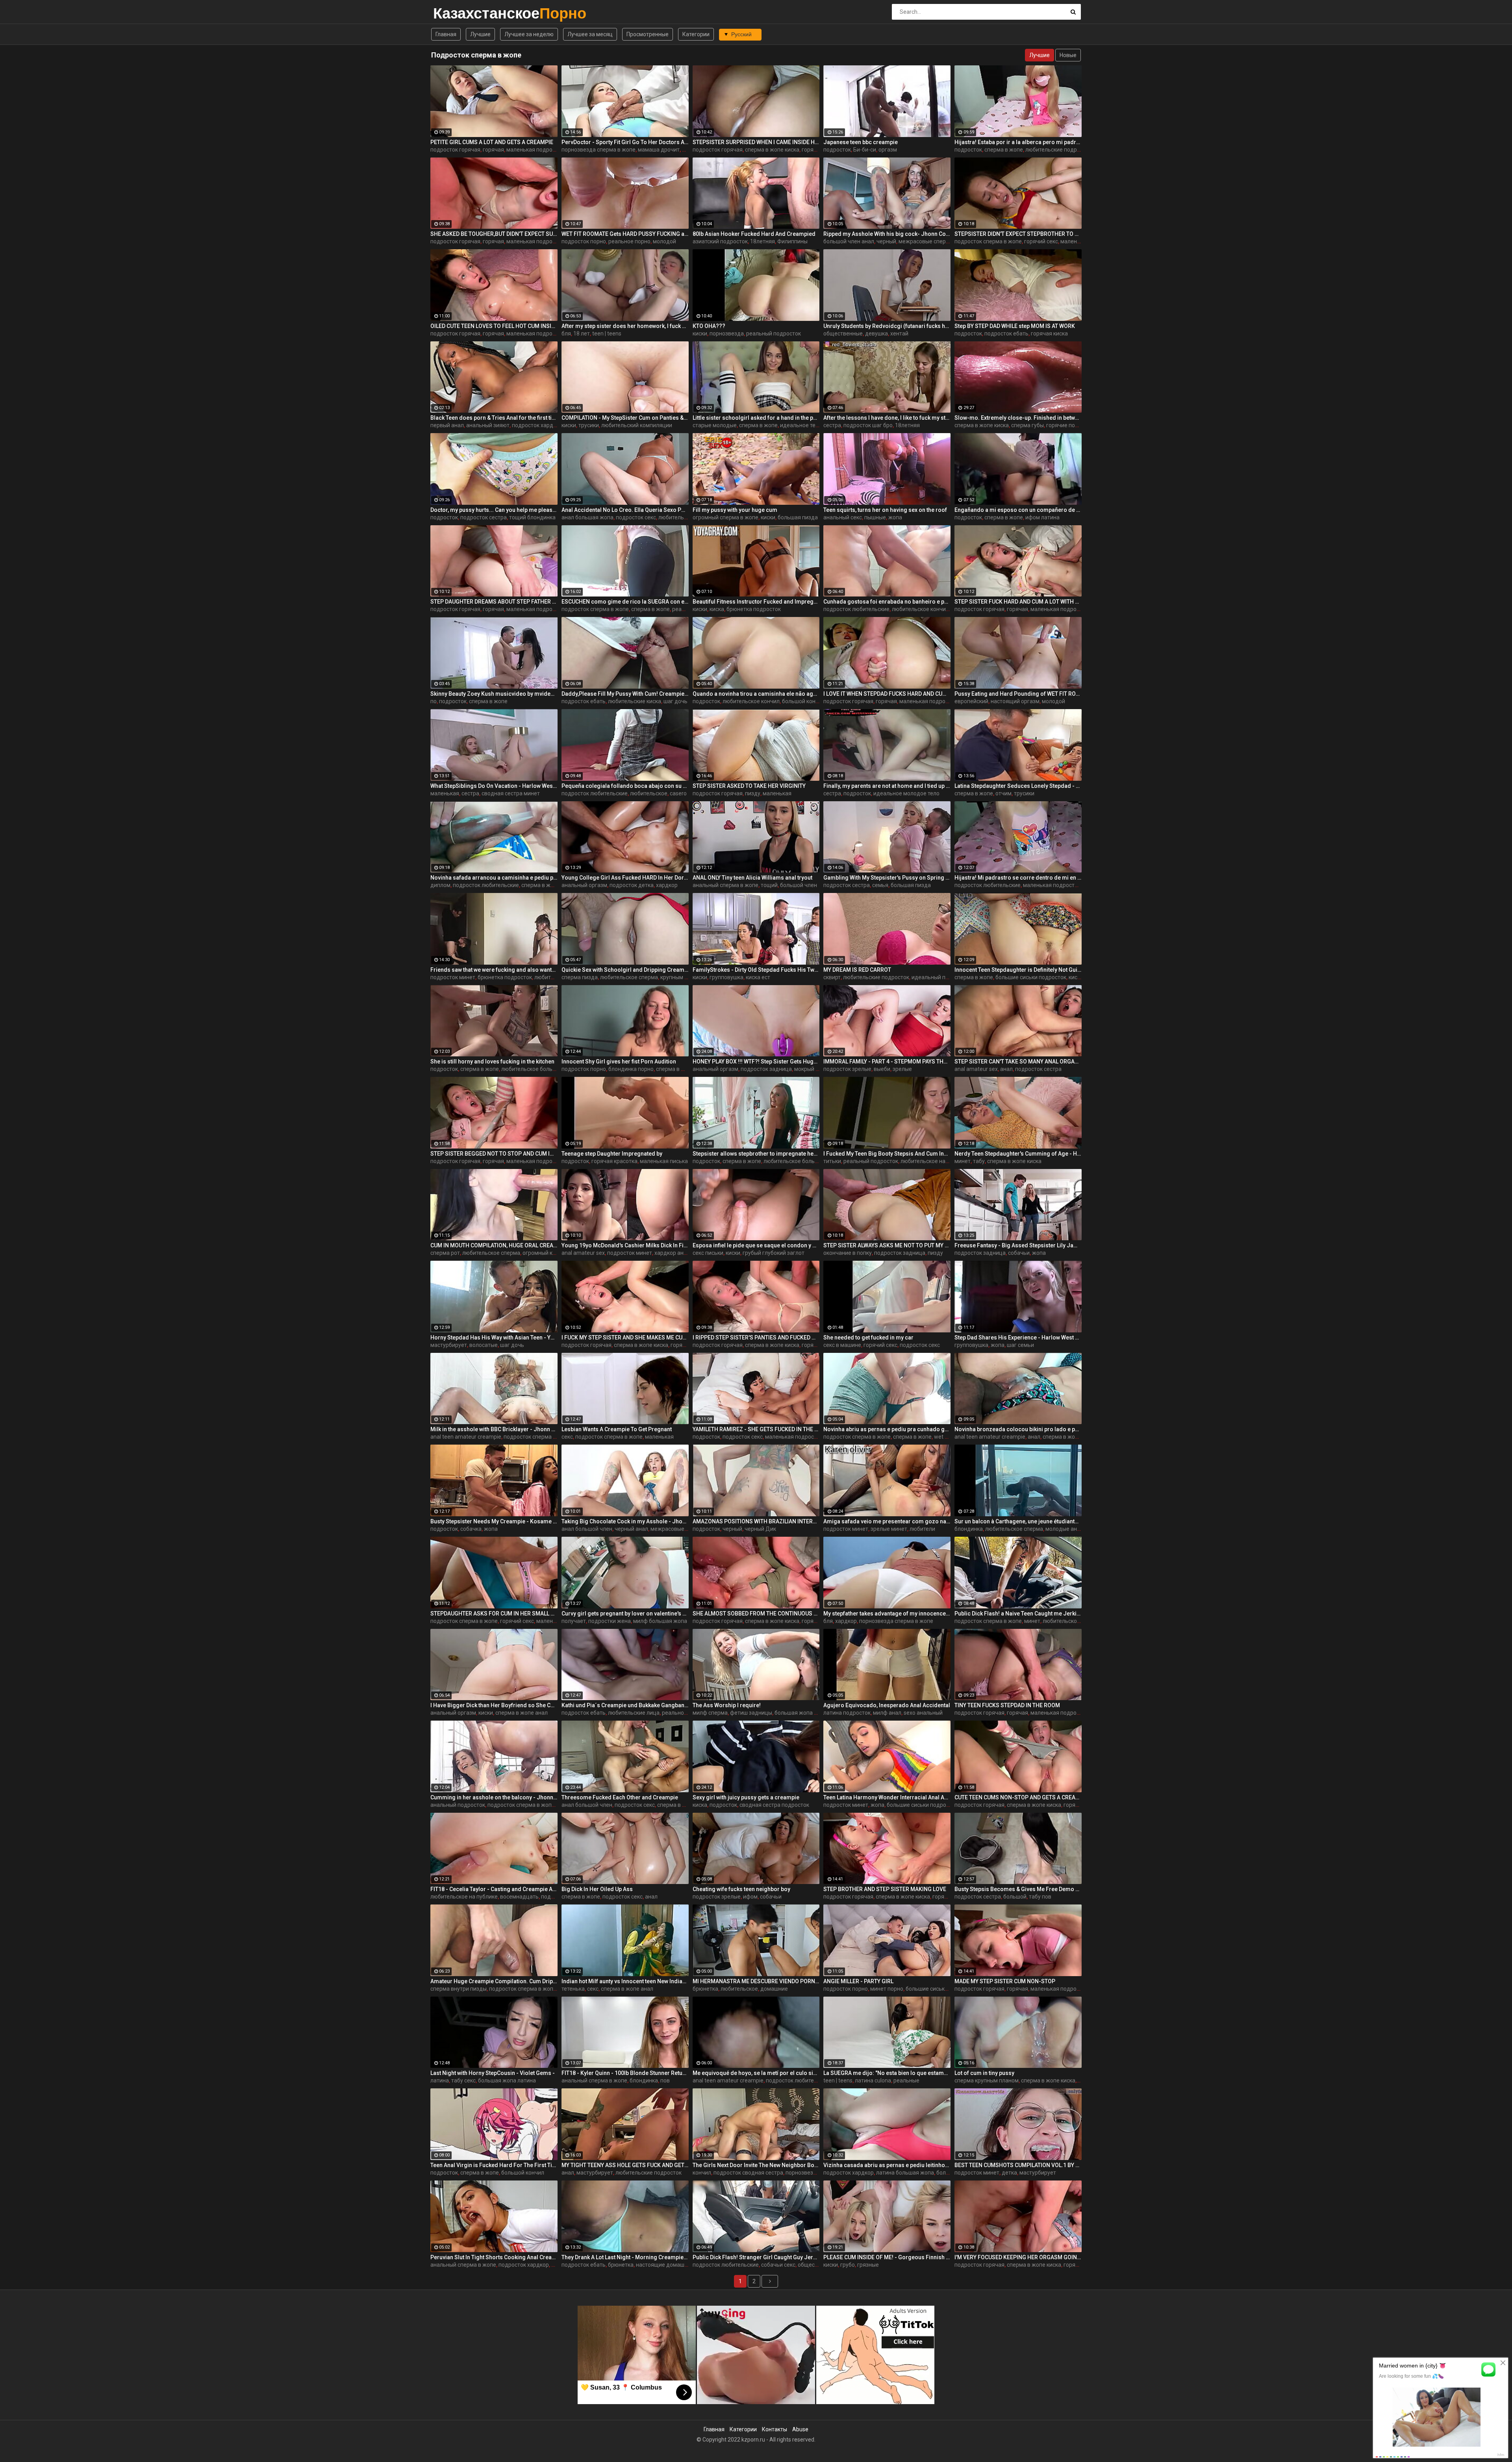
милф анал (887, 1713)
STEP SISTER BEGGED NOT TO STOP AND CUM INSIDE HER (494, 1154)
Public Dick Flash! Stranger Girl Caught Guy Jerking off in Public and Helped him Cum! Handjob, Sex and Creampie (756, 2257)
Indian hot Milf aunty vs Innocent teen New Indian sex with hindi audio (625, 1981)
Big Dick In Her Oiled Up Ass (597, 1889)
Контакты (775, 2429)
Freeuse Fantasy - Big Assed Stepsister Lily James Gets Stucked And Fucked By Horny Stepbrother (1018, 1245)
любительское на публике (934, 1161)
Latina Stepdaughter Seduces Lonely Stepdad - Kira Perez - (1018, 786)
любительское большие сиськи (804, 1161)
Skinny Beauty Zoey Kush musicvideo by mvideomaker (494, 694)
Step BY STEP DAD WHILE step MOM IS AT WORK (1015, 326)
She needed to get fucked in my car (868, 1338)
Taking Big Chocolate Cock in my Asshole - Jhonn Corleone (625, 1521)
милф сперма (710, 1713)
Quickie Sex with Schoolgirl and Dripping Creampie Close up (625, 970)
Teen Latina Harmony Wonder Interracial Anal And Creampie (887, 1797)
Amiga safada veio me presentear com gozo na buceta (887, 1521)
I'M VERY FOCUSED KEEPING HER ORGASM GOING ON (1018, 2257)
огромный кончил (545, 1253)
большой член (799, 885)
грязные (868, 2265)
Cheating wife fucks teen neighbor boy (741, 1889)
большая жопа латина (507, 2080)
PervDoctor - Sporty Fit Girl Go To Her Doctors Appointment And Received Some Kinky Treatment (625, 142)
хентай (899, 333)
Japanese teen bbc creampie (861, 142)
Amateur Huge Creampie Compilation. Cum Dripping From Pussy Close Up (494, 1981)
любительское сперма (629, 977)
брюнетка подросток (754, 609)
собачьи (1019, 1253)
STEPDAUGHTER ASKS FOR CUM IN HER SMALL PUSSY (494, 1614)
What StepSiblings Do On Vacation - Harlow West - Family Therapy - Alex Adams (494, 786)
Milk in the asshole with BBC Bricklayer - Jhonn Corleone (494, 1429)
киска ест (758, 977)
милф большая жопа (660, 1621)
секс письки (708, 1253)
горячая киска (1049, 333)
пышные (875, 517)
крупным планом (682, 977)
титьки (832, 1161)
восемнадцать (519, 1897)
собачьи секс (778, 2265)
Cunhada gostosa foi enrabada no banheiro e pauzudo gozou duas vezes (887, 602)
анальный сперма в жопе (725, 885)
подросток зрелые (847, 1069)
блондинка (969, 1529)
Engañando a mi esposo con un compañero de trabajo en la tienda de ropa (1018, 510)
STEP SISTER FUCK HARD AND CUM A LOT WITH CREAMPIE (1018, 602)
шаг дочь (675, 701)
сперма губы (1027, 425)
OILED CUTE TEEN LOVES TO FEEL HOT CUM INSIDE (494, 326)
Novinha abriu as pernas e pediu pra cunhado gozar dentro (887, 1429)
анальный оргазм (584, 885)
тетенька (573, 1989)
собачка (471, 1529)
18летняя (762, 241)
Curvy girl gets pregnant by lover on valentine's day (625, 1614)
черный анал (631, 1529)
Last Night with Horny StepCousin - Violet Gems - (493, 2073)
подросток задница (766, 1069)
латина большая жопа (905, 2173)
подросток (837, 150)
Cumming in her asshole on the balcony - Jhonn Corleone (494, 1797)
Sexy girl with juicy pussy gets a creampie (746, 1797)
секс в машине (842, 1345)
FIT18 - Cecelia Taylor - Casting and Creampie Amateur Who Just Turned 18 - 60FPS (494, 1889)
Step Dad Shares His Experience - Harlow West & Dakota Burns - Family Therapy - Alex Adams (1018, 1338)
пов (665, 2080)
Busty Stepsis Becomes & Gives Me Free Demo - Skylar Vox (1018, 1889)
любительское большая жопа (540, 1069)
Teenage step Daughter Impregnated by (612, 1154)
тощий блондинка (532, 517)
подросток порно (584, 241)
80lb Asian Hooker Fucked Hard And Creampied (754, 234)
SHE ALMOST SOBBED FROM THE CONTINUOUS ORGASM (756, 1614)
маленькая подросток (535, 150)
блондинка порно (631, 1069)
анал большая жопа (587, 517)
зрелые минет (889, 1529)
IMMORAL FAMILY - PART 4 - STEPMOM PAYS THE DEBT (887, 1061)
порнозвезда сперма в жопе (598, 150)
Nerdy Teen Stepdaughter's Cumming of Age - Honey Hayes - (1018, 1154)
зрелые (902, 1069)
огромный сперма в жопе (725, 517)
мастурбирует (449, 1345)
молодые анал (1064, 1529)
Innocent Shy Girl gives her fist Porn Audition (619, 1061)
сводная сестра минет (511, 793)
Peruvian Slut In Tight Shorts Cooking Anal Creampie (494, 2257)
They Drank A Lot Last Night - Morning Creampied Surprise (625, 2257)
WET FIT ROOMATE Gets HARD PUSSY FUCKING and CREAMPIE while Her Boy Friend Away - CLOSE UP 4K (625, 234)
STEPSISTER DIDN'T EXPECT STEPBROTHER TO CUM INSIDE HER (1018, 234)
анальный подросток (458, 1805)
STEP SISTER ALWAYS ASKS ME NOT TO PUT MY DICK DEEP (887, 1245)
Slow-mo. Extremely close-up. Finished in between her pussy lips (1018, 418)
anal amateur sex (976, 1069)
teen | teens (607, 333)
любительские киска (635, 701)
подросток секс (636, 517)
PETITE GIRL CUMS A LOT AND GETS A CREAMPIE (492, 142)
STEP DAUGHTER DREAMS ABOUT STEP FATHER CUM (494, 602)
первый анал (447, 425)
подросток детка (632, 885)
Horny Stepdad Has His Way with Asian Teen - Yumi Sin (494, 1338)
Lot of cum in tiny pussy (984, 2073)
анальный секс (843, 517)
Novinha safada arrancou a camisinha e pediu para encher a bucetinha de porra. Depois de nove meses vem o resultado (494, 878)
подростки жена (610, 1621)
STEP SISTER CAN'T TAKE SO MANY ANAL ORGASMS (1018, 1061)
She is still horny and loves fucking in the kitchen (492, 1061)
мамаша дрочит (659, 150)
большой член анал (849, 241)
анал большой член (587, 1529)
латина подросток (847, 1713)
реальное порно (629, 241)
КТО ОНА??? (709, 326)
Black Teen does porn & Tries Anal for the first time (494, 418)
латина (440, 2080)
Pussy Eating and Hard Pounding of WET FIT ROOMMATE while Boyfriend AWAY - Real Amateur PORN (1018, 694)
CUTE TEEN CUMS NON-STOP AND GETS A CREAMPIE (1018, 1797)
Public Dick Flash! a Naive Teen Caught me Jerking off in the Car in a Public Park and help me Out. (1018, 1614)
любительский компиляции (637, 425)
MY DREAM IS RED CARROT (857, 970)
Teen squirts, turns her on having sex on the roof (885, 510)
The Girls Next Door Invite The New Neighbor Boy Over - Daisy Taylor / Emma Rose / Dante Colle (756, 2165)
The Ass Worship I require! (727, 1705)
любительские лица (634, 1713)
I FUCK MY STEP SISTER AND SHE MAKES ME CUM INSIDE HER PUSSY (625, 1338)
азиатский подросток (720, 241)
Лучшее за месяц (590, 34)
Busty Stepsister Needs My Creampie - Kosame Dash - (494, 1521)
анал (1006, 1069)
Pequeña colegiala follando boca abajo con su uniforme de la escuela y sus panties (625, 786)
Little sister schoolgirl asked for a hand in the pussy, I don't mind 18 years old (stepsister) (756, 418)
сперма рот (445, 1253)
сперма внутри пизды (459, 1989)
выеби (882, 1069)
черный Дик (760, 1529)
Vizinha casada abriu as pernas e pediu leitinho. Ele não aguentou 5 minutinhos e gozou (887, 2165)
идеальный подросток (941, 977)
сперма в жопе (1004, 150)
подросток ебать (1006, 333)
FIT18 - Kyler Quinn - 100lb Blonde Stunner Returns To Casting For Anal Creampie (625, 2073)
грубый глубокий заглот (774, 1253)
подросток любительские (856, 609)
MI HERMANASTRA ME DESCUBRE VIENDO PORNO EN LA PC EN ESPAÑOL (756, 1981)
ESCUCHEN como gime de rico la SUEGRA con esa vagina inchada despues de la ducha (625, 602)
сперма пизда (580, 977)
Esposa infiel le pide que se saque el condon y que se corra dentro (756, 1245)
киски (700, 333)
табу (979, 1161)
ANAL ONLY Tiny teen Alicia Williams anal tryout (752, 878)
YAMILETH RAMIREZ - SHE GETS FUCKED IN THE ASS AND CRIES (756, 1429)
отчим (1003, 793)
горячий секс (1041, 241)
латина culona (873, 2080)
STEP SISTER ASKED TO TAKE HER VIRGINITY (749, 786)
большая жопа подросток (808, 1713)
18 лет (582, 333)
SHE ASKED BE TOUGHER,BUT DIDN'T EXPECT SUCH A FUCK (494, 234)
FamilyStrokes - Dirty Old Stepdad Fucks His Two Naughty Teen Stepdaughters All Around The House (756, 970)
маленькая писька (664, 1161)
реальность (677, 1713)
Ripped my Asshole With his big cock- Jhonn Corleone (887, 234)
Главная (446, 34)
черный (886, 241)
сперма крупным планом (987, 2080)
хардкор (667, 885)
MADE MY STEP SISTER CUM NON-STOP (1005, 1981)
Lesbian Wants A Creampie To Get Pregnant (617, 1429)
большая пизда (798, 517)
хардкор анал (672, 1253)
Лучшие (480, 34)
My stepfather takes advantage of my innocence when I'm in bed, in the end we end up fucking (887, 1614)
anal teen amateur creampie (466, 1437)
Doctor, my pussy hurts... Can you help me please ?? (494, 510)
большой (1015, 1897)
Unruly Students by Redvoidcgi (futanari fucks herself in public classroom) (887, 326)
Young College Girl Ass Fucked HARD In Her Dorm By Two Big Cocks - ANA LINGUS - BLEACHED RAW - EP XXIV (625, 878)
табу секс (463, 2080)
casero (678, 793)
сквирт (832, 977)
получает (574, 1621)
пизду (753, 793)
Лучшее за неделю (529, 34)
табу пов (1040, 1897)
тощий (769, 885)
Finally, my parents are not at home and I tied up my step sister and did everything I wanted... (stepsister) (887, 786)
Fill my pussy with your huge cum (735, 510)
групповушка (726, 977)
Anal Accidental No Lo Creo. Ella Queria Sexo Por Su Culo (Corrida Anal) (625, 510)
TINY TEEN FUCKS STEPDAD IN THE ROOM (1007, 1705)
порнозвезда (727, 333)
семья (880, 885)
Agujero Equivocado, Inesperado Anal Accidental (887, 1705)
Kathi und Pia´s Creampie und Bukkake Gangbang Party (625, 1705)
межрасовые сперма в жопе (935, 241)
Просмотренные (648, 34)
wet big (943, 1437)
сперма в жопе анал (682, 1069)
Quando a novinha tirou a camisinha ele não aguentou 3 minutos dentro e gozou (756, 694)
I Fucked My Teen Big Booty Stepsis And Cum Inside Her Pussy (887, 1154)
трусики (589, 425)
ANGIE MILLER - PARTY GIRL (858, 1981)
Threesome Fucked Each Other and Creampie (620, 1797)
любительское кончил (920, 609)
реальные (906, 2080)
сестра (832, 425)
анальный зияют (488, 425)
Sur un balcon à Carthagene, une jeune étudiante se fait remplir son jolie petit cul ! (1018, 1521)
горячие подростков (1073, 425)
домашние (774, 1989)
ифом (750, 1897)
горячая (493, 150)
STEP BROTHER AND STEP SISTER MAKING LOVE (885, 1889)
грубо (848, 2265)
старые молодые (715, 425)
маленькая (445, 793)
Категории (696, 34)
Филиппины (792, 241)
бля (566, 333)
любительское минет (1070, 1621)
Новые (1068, 55)
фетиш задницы (751, 1713)
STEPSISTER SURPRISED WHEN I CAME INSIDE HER (756, 142)
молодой (664, 241)
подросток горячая (455, 150)
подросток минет (453, 977)
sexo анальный (923, 1713)
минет (963, 1161)
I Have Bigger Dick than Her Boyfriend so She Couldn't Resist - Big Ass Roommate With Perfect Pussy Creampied (494, 1705)
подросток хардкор (537, 425)
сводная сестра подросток (774, 1805)
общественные (843, 333)
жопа (895, 517)
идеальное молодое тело (906, 793)
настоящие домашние (665, 2265)
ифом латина (1042, 517)
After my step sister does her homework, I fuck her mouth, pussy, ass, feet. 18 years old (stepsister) (625, 326)
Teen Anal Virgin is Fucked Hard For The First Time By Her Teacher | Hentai (494, 2165)
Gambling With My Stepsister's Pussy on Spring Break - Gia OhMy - (887, 878)
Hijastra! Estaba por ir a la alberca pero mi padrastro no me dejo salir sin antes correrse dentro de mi (1018, 142)
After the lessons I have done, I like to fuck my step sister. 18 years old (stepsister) (887, 418)
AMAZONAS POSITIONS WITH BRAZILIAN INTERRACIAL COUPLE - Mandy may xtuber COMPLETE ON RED (756, 1521)
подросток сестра (484, 517)
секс (567, 1437)
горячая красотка (614, 1161)
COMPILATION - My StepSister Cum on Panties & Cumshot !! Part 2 (625, 418)
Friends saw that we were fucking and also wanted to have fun (494, 970)
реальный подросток (774, 333)
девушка (876, 333)
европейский (971, 701)
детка (1009, 2173)
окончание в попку (848, 1253)
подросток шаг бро (868, 425)
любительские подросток (1058, 150)
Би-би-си (865, 150)
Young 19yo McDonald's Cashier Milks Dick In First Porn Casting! (625, 1245)
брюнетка (705, 1989)
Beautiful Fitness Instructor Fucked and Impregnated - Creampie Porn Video (756, 602)
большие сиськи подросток (1031, 977)
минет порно (887, 1989)
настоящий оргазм (1015, 701)
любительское (649, 793)
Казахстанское (454, 13)
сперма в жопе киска (772, 150)
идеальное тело (801, 425)
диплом (440, 885)
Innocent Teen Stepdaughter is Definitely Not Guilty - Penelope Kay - (1018, 970)
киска (717, 609)
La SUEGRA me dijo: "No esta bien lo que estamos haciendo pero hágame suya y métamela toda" (887, 2073)
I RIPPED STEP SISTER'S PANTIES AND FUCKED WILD (756, 1338)
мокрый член (811, 1069)
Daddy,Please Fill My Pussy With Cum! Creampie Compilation (625, 694)
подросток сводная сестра (748, 2173)
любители (922, 1529)
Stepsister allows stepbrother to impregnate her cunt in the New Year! (756, 1154)
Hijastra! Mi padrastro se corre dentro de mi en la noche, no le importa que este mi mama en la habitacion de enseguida (1018, 878)
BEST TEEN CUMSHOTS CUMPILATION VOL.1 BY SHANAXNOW (1018, 2165)
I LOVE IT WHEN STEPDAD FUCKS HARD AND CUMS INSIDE (887, 694)
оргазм (888, 150)
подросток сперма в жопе (988, 241)
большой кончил (803, 701)
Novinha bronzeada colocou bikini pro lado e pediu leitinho (1018, 1429)
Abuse (800, 2429)
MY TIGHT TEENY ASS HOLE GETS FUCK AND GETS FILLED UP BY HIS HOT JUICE (625, 2165)
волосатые (484, 1345)
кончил (702, 2173)
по (434, 701)
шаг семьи (1020, 1345)
